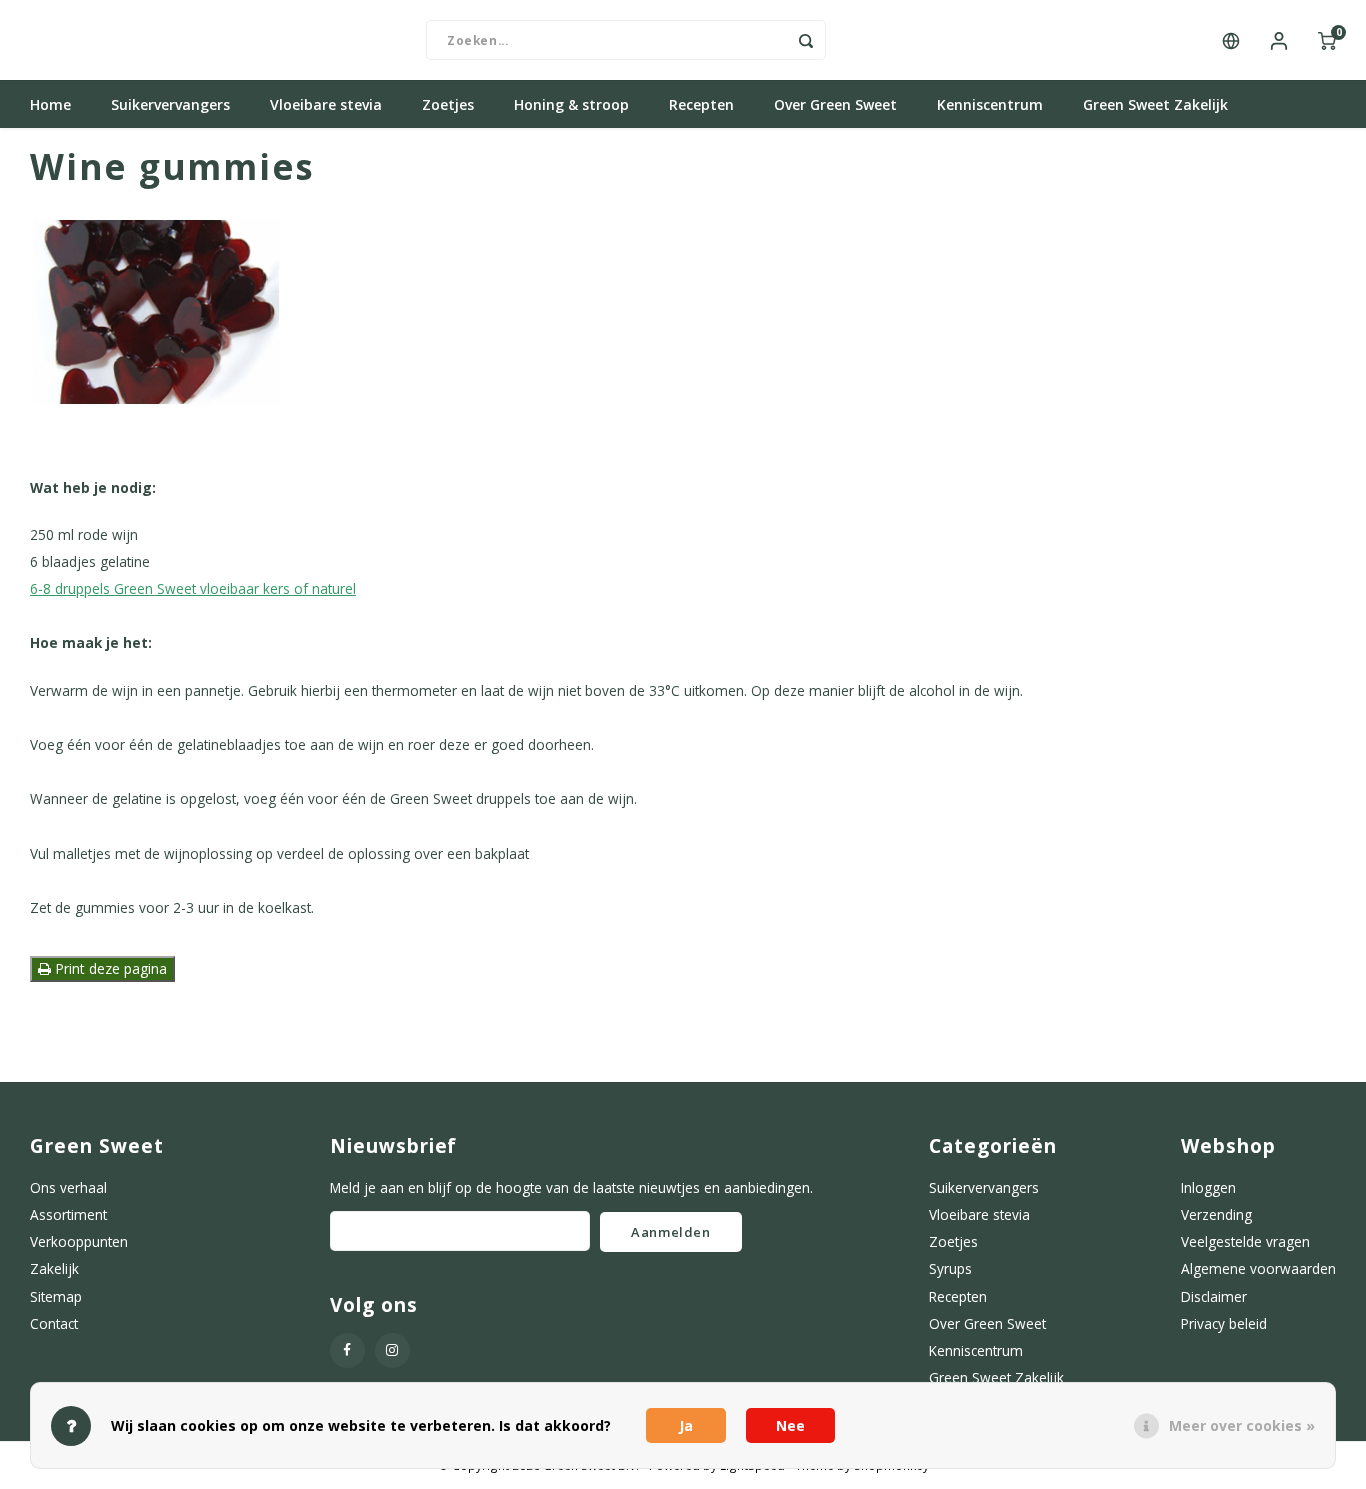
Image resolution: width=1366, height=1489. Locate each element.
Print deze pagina (109, 968)
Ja (686, 1425)
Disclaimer (1214, 1296)
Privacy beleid (1224, 1323)
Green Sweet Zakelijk (1155, 104)
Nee (790, 1425)
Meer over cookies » (1242, 1425)
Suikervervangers (170, 104)
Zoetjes (448, 104)
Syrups (950, 1268)
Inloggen (1208, 1187)
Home (50, 104)
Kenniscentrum (990, 104)
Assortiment (68, 1214)
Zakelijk (54, 1268)
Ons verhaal (68, 1187)
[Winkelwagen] (1327, 40)
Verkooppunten (79, 1241)
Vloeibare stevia (326, 104)
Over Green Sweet (835, 104)
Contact (54, 1323)
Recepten (701, 104)
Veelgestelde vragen (1245, 1241)
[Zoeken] (806, 40)
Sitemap (56, 1296)
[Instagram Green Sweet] (392, 1350)
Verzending (1216, 1214)
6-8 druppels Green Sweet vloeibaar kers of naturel (193, 588)
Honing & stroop (571, 104)
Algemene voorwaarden (1258, 1268)
